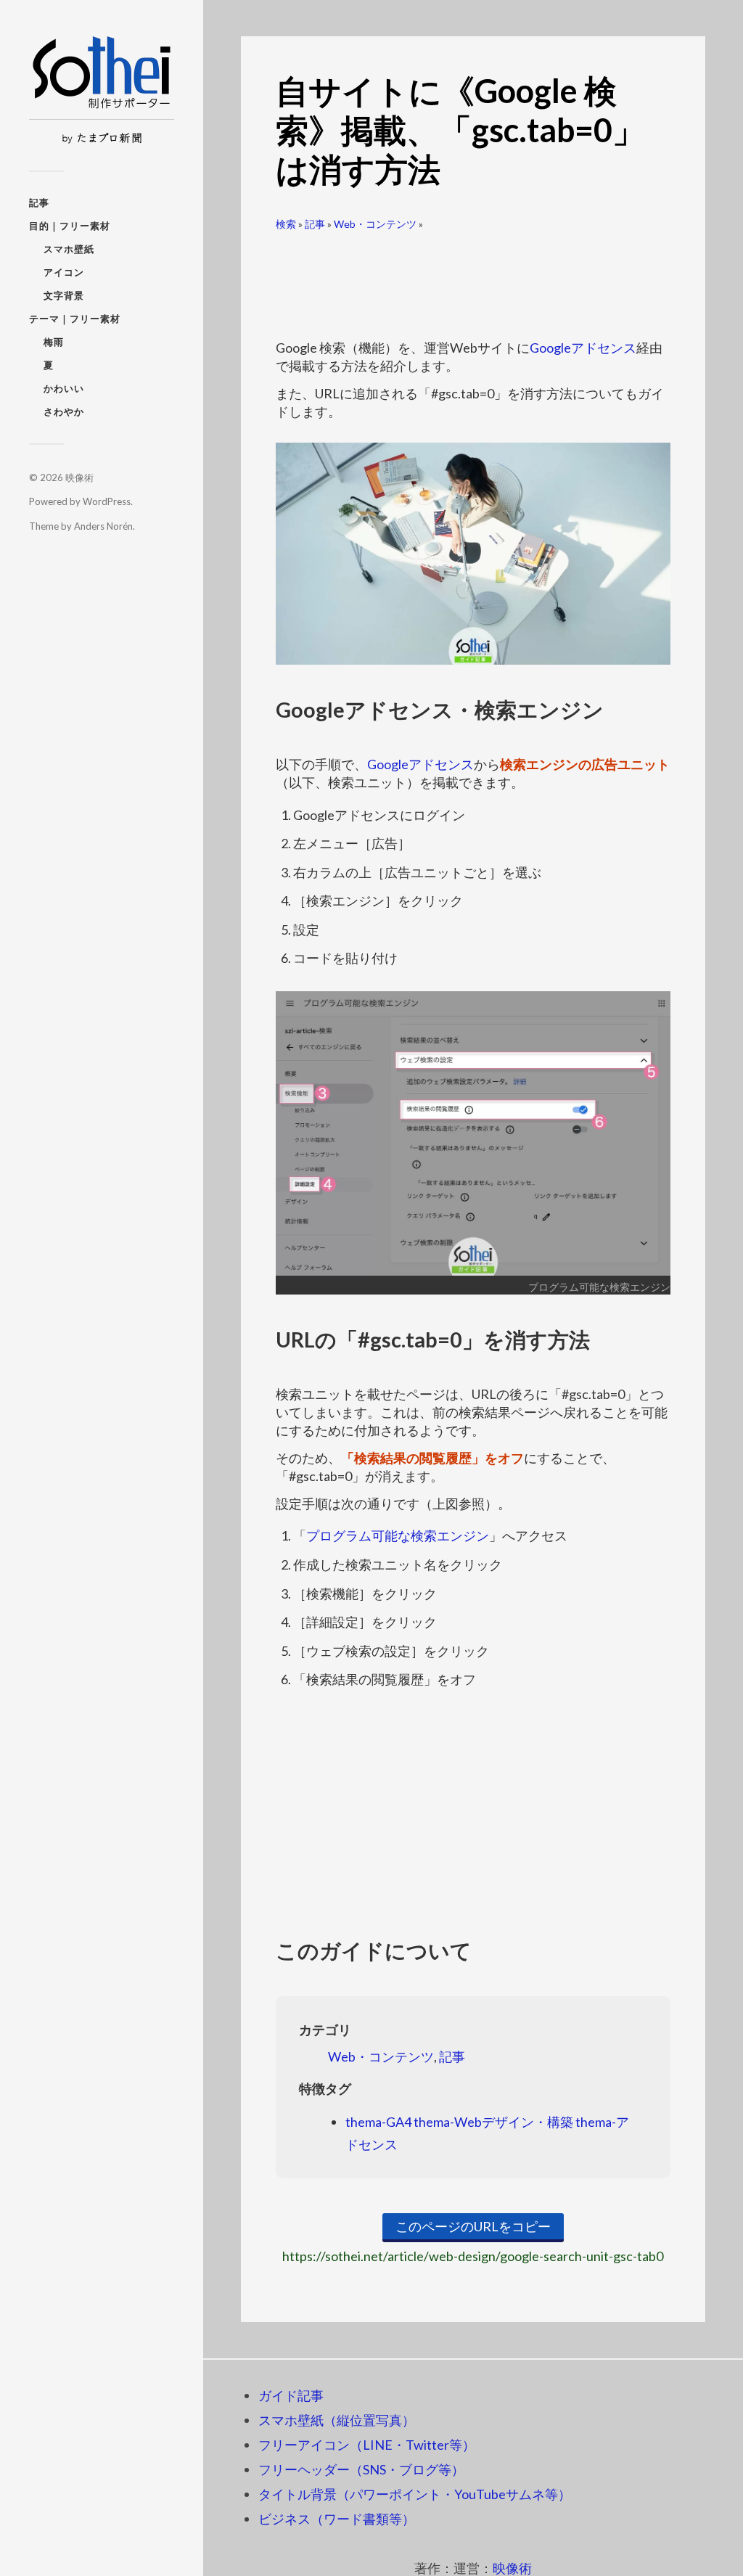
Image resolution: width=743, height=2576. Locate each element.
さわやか (64, 411)
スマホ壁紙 (69, 249)
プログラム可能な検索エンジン (398, 1535)
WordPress (107, 501)
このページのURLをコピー (473, 2226)
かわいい (64, 388)
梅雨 (54, 342)
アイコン (64, 272)
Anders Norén (103, 526)
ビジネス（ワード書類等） (337, 2519)
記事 (39, 202)
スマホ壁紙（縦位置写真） (337, 2420)
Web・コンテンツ (375, 224)
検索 (286, 224)
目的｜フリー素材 (70, 226)
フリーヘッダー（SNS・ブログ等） (361, 2469)
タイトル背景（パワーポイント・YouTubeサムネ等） (415, 2494)
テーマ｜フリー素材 (75, 319)
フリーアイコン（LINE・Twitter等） (367, 2445)
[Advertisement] (473, 279)
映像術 (79, 477)
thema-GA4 (378, 2122)
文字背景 (64, 295)
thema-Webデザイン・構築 (493, 2122)
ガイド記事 (291, 2395)
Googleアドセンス (583, 348)
